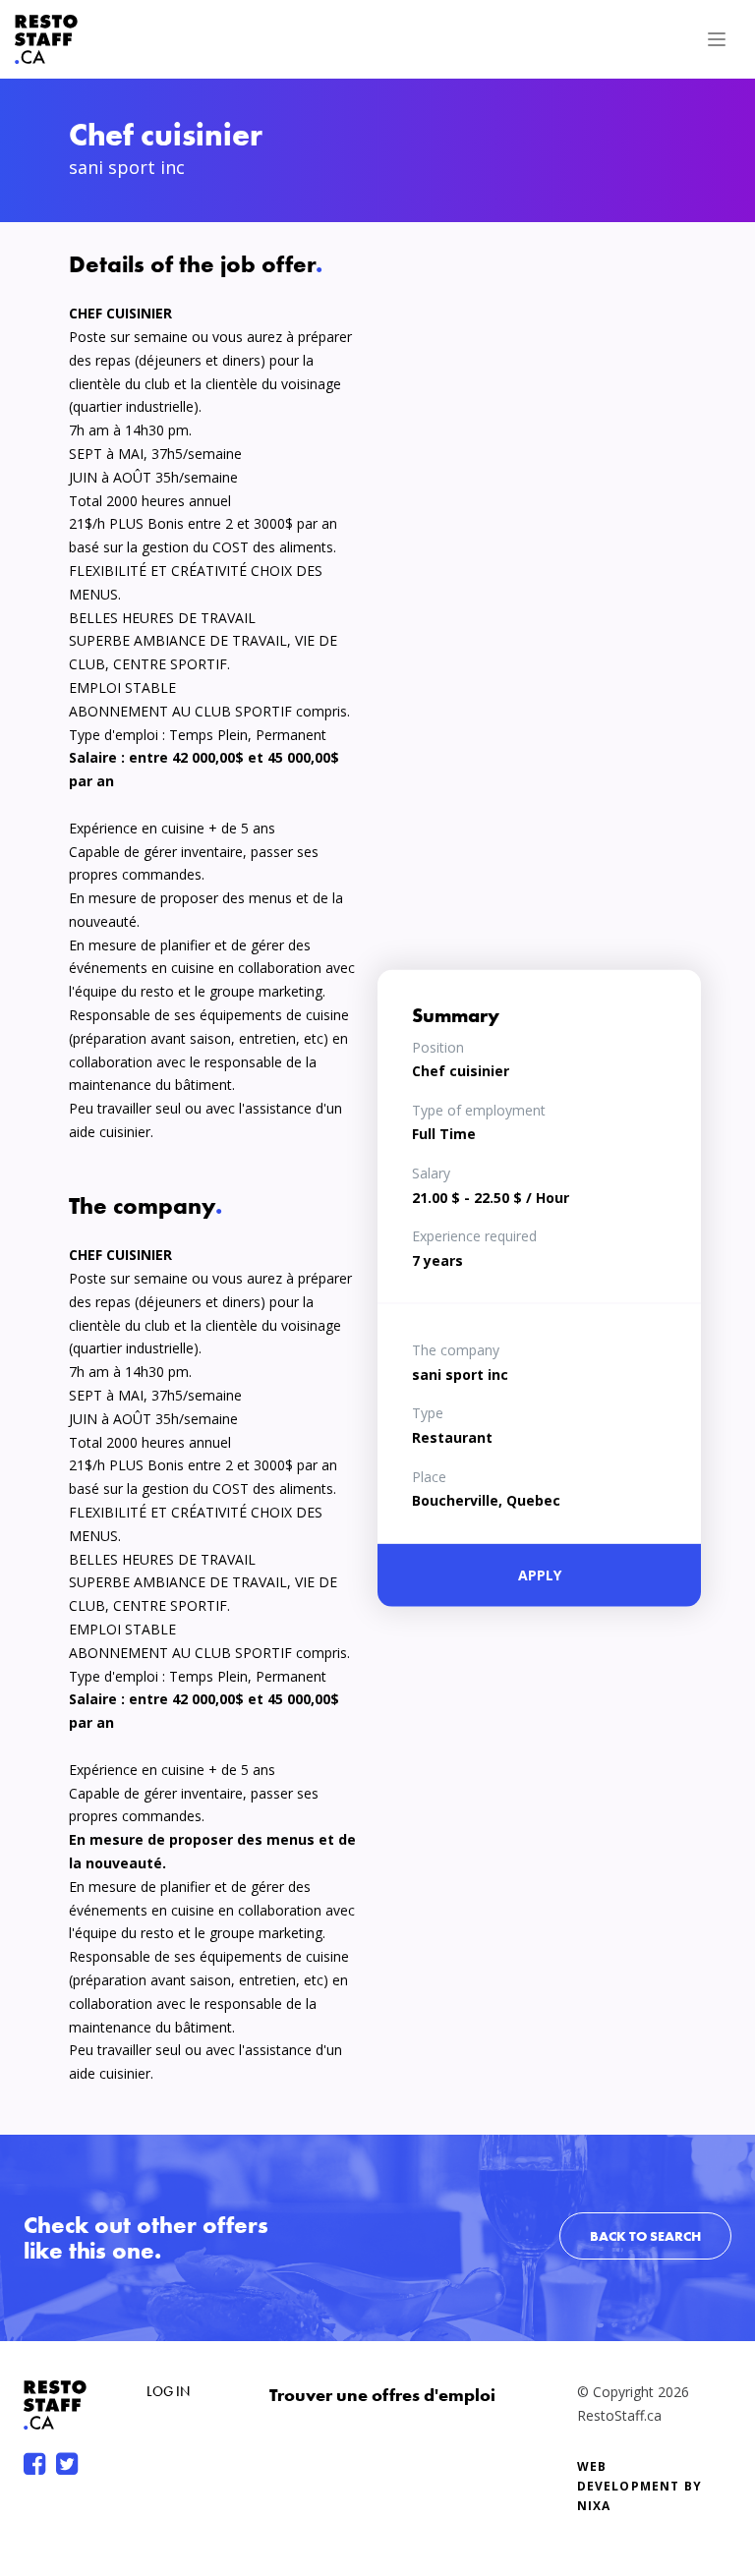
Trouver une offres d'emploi (382, 2395)
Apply (540, 1575)
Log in (168, 2391)
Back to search (645, 2236)
